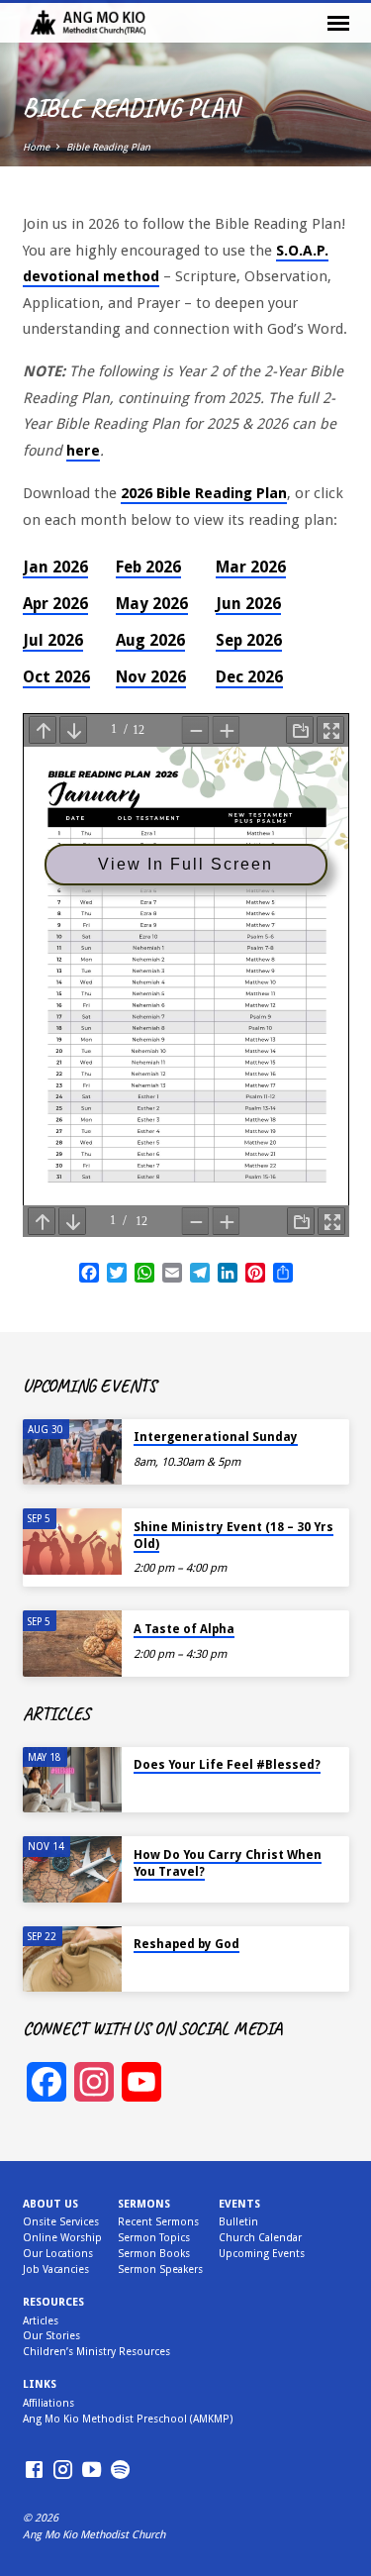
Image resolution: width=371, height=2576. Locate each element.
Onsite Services (61, 2222)
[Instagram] (63, 2471)
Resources (53, 2302)
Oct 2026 (56, 677)
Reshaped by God (186, 1944)
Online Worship (62, 2238)
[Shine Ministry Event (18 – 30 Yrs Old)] (72, 1542)
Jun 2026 (248, 604)
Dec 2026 (249, 677)
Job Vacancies (56, 2269)
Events (239, 2204)
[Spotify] (120, 2471)
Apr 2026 (55, 604)
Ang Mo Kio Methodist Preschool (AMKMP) (128, 2419)
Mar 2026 (251, 567)
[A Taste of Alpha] (72, 1644)
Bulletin (238, 2222)
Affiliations (48, 2403)
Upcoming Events (262, 2254)
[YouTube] (92, 2471)
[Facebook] (34, 2471)
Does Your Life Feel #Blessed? (227, 1765)
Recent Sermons (158, 2222)
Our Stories (51, 2336)
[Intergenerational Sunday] (72, 1452)
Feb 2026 (148, 567)
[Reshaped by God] (72, 1959)
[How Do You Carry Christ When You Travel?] (72, 1869)
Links (40, 2384)
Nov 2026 (151, 677)
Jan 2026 (55, 567)
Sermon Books (154, 2254)
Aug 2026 (150, 640)
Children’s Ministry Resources (96, 2352)
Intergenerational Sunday (216, 1437)
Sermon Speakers (160, 2269)
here (83, 451)
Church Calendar (260, 2238)
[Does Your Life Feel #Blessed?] (72, 1780)
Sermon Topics (154, 2238)
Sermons (144, 2204)
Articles (41, 2321)
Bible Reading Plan (108, 147)
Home (36, 147)
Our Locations (58, 2254)
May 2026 (152, 604)
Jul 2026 (53, 640)
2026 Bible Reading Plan (204, 493)
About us (50, 2204)
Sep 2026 (249, 640)
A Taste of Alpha (184, 1629)
